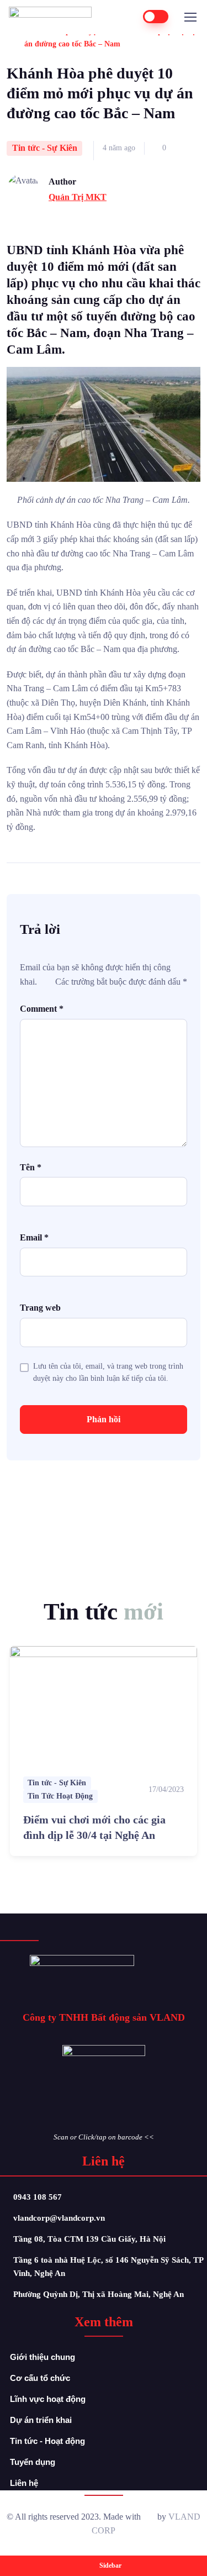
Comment (42, 1009)
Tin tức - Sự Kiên (45, 148)
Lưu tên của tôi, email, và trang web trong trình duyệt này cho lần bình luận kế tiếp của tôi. (108, 1372)
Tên (31, 1167)
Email (34, 1237)
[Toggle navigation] (190, 17)
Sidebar (110, 2566)
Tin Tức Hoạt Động (60, 1796)
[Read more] (104, 1705)
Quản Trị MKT (78, 197)
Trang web (40, 1308)
